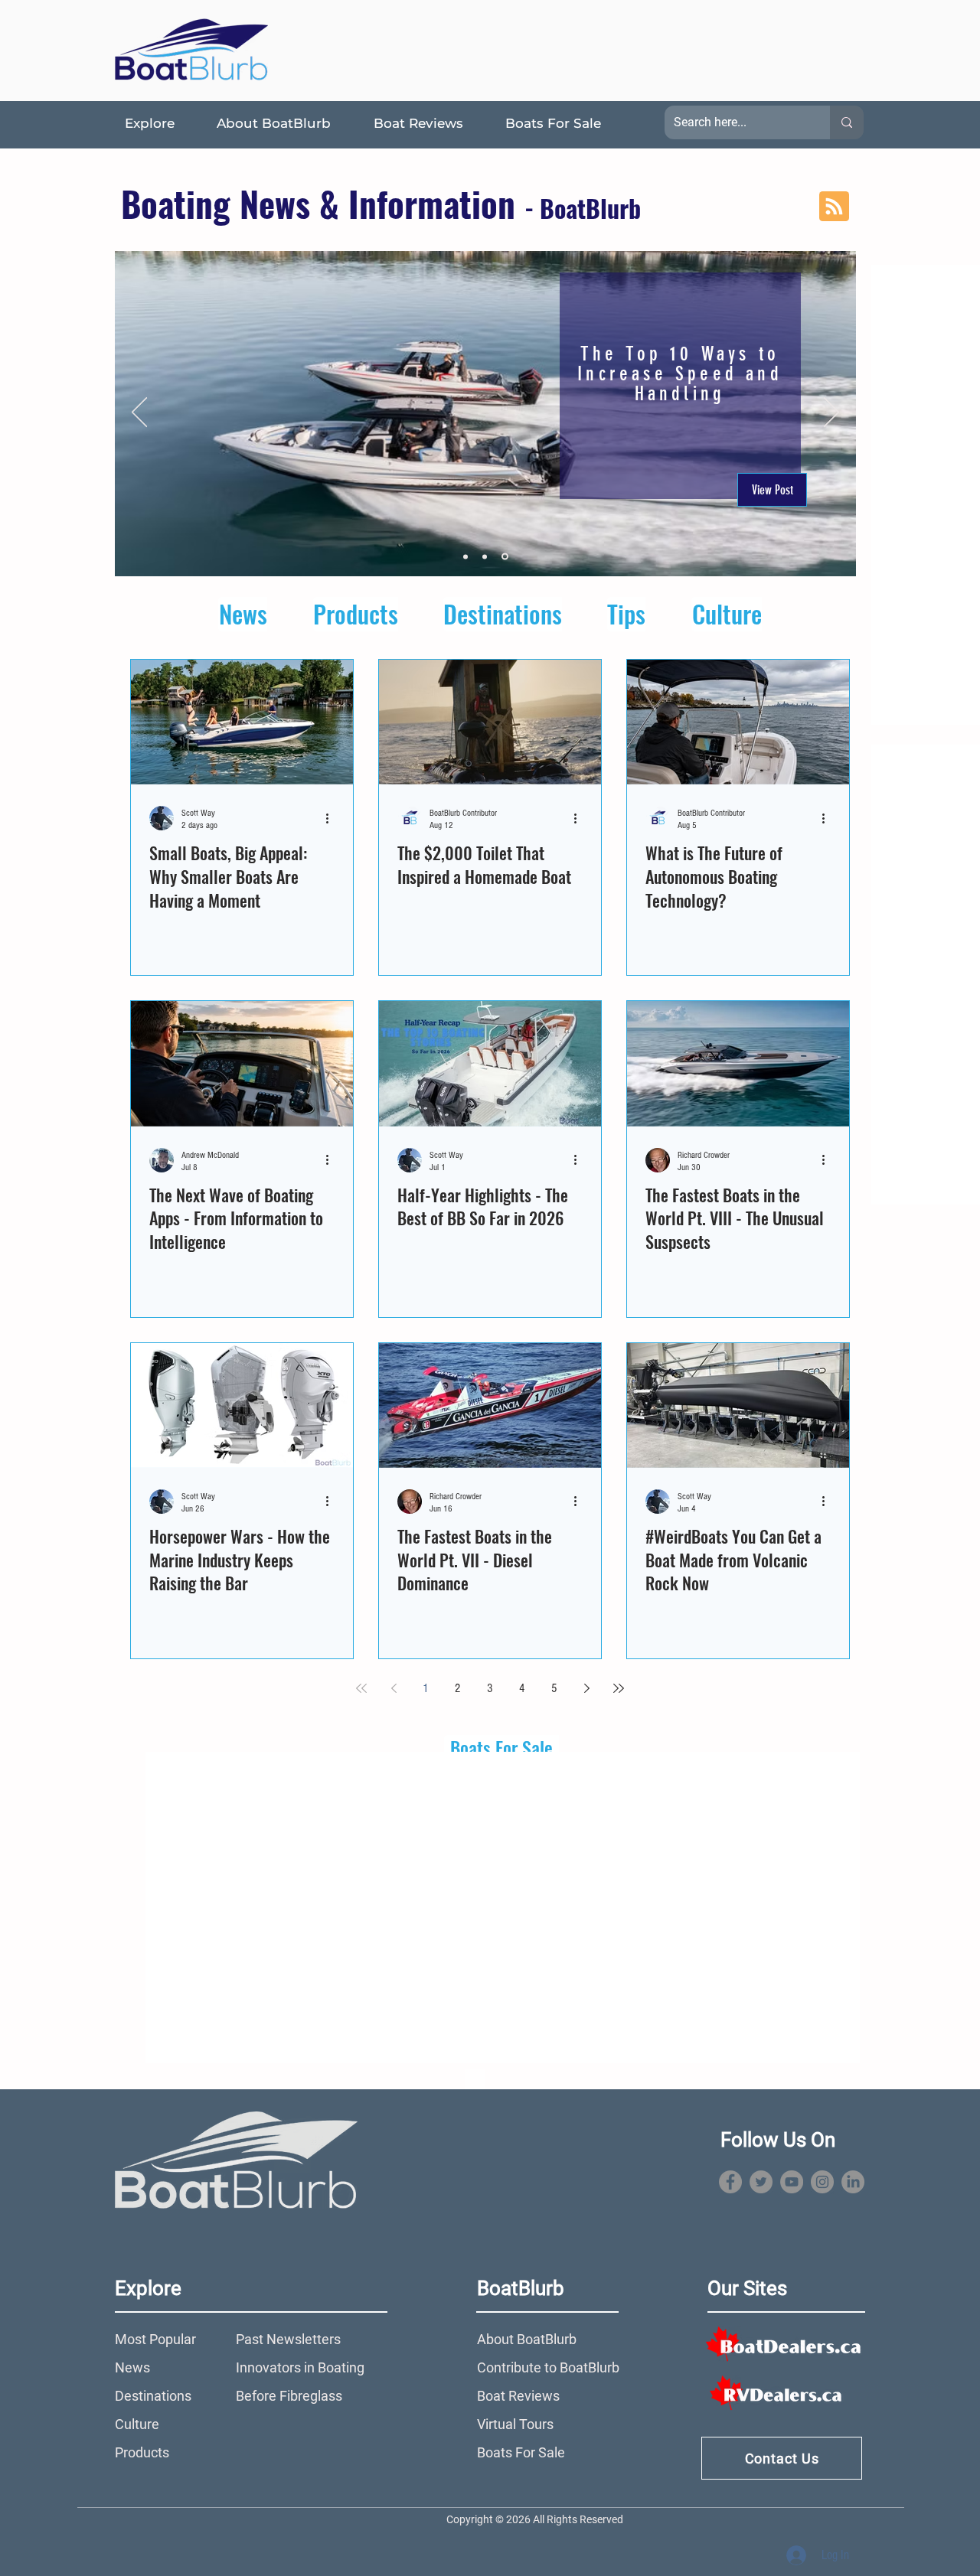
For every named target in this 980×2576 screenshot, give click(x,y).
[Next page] (586, 1688)
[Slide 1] (465, 556)
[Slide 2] (485, 556)
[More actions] (332, 818)
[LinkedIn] (853, 2182)
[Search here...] (847, 122)
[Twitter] (761, 2182)
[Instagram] (822, 2182)
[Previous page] (394, 1688)
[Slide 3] (505, 557)
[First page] (361, 1688)
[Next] (831, 413)
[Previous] (139, 413)
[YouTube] (792, 2182)
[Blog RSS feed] (834, 207)
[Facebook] (730, 2182)
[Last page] (619, 1688)
